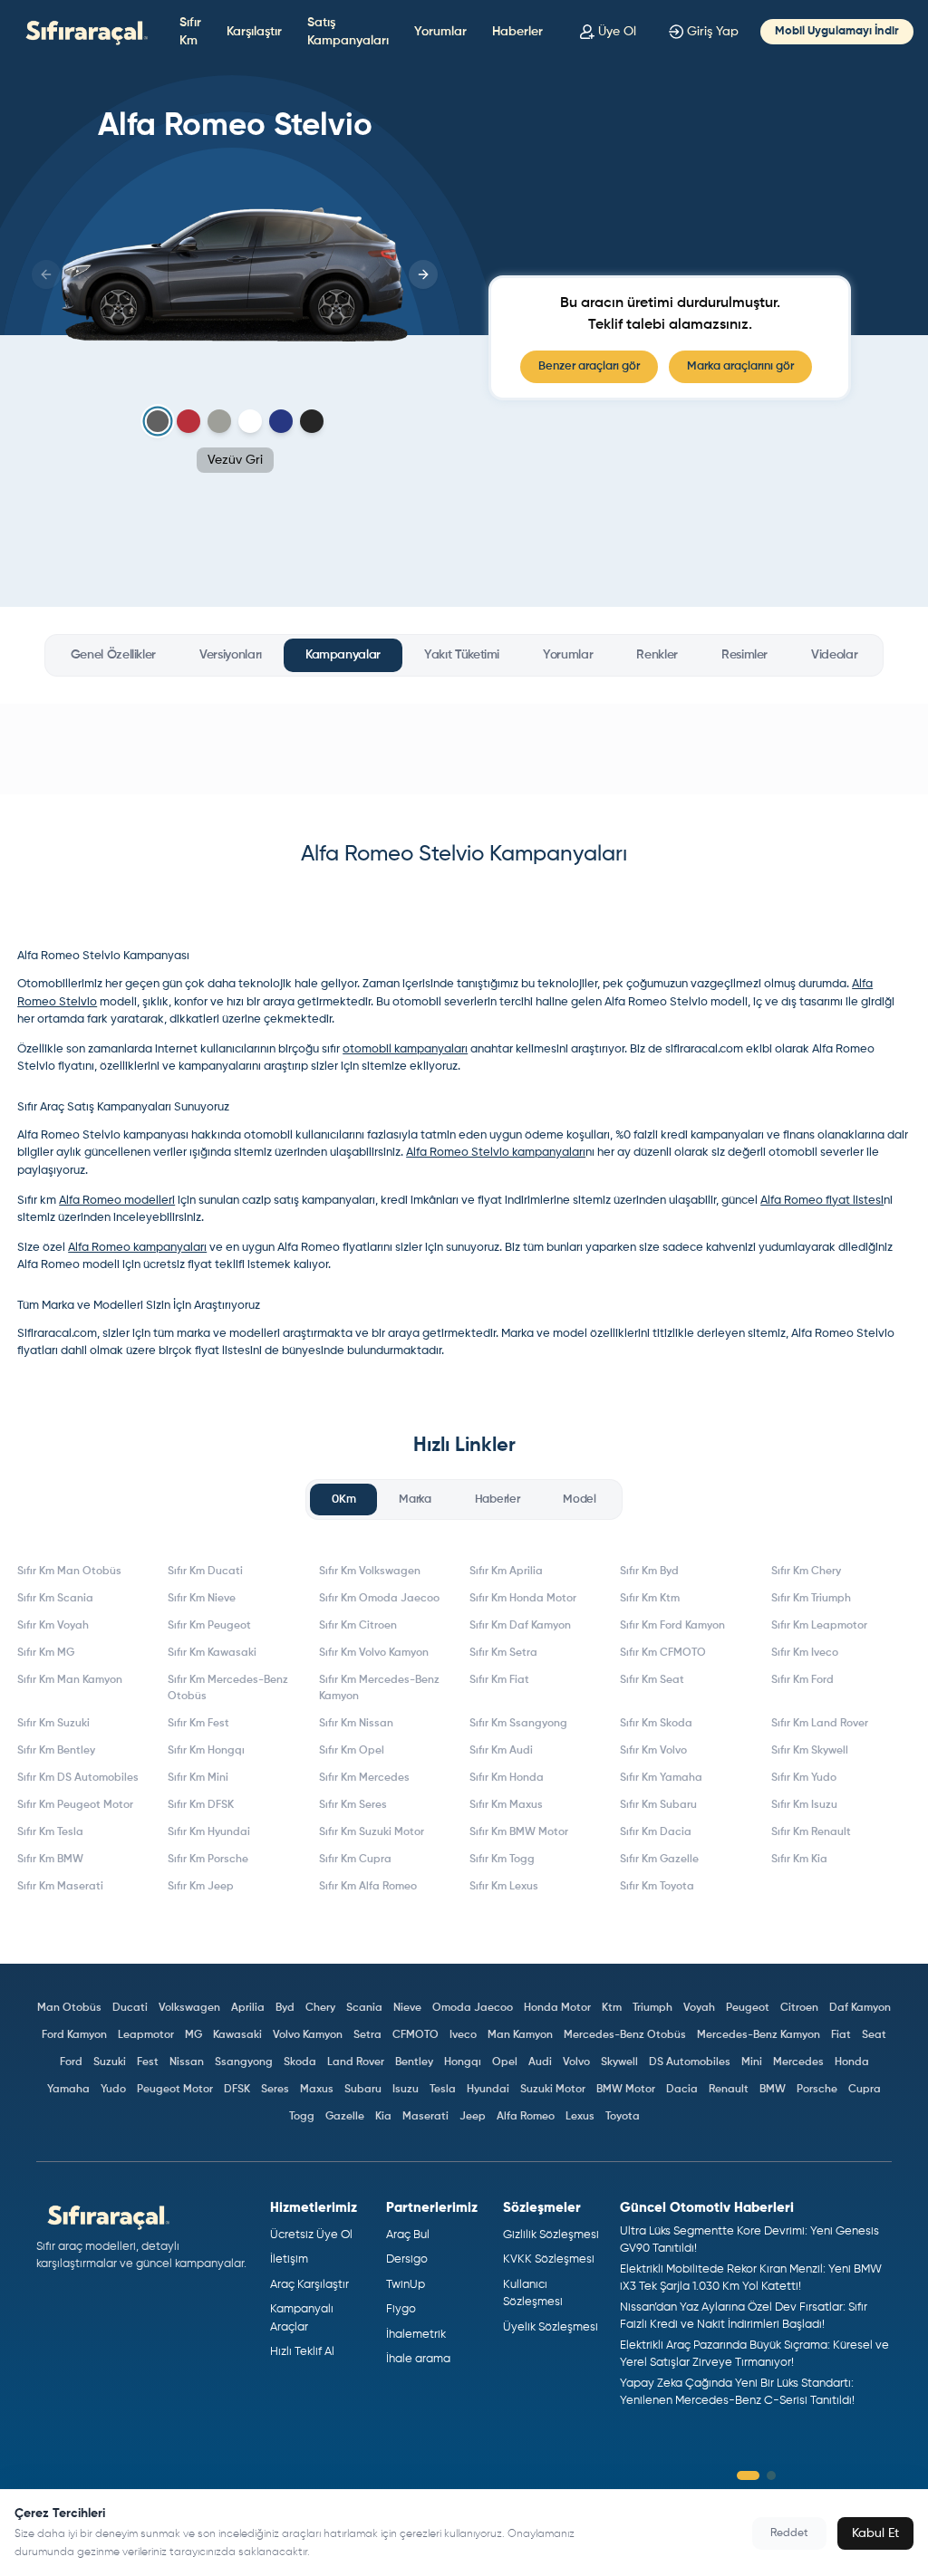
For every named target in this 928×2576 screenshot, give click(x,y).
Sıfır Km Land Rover (820, 1724)
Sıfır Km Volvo (653, 1751)
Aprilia (248, 2008)
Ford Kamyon (74, 2035)
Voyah (699, 2008)
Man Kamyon (520, 2035)
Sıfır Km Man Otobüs (69, 1572)
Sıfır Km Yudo (804, 1778)
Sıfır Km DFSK (201, 1805)
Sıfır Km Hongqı (206, 1751)
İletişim (289, 2259)
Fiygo (401, 2309)
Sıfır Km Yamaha (661, 1778)
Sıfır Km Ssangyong (518, 1724)
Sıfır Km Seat (652, 1680)
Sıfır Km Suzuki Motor (372, 1832)
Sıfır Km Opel (352, 1751)
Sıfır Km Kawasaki (212, 1653)
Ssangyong (244, 2062)
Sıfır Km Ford (802, 1680)
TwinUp (406, 2285)
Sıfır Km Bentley (56, 1751)
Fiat (841, 2035)
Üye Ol (617, 32)
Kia (383, 2117)
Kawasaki (237, 2035)
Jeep (473, 2117)
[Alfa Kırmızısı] (188, 421)
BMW (773, 2090)
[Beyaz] (250, 421)
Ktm (612, 2008)
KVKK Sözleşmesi (549, 2259)
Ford (71, 2062)
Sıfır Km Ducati (205, 1572)
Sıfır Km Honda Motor (523, 1599)
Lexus (580, 2117)
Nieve (407, 2008)
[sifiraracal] (82, 31)
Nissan (187, 2062)
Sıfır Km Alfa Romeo (368, 1887)
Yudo (113, 2090)
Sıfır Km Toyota (657, 1887)
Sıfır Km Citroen (358, 1626)
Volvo (576, 2062)
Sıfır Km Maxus (506, 1805)
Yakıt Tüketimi (462, 655)
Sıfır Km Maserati (60, 1887)
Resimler (744, 655)
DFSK (237, 2090)
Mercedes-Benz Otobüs (625, 2035)
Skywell (619, 2062)
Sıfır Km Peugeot (209, 1626)
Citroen (799, 2008)
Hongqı (463, 2062)
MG (193, 2035)
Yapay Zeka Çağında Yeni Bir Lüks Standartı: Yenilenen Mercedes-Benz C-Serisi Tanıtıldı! (737, 2393)
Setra (367, 2035)
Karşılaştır (254, 32)
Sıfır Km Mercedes (364, 1778)
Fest (148, 2062)
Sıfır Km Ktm (650, 1599)
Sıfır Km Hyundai (209, 1832)
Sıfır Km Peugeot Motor (75, 1805)
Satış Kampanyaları (348, 32)
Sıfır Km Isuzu (804, 1805)
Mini (752, 2062)
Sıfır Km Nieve (202, 1599)
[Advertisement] (464, 749)
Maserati (425, 2117)
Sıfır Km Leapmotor (819, 1626)
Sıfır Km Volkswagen (370, 1572)
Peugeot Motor (175, 2090)
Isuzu (406, 2090)
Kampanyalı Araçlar (302, 2318)
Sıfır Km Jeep (201, 1887)
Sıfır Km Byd (649, 1572)
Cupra (865, 2090)
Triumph (652, 2008)
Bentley (414, 2062)
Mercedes (798, 2062)
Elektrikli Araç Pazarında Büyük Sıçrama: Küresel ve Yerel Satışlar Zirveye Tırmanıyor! (754, 2355)
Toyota (623, 2117)
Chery (320, 2008)
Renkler (657, 655)
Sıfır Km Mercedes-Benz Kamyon (379, 1688)
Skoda (300, 2062)
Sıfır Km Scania (55, 1599)
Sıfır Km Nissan (356, 1724)
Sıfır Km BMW (50, 1860)
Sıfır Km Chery (806, 1572)
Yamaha (68, 2090)
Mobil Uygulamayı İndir (837, 31)
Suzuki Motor (553, 2090)
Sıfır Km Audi (501, 1751)
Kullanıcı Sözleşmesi (533, 2294)
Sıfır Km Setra (503, 1653)
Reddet (789, 2533)
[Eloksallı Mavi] (281, 421)
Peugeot (748, 2008)
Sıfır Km (190, 32)
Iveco (463, 2035)
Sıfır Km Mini (198, 1778)
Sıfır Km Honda (507, 1778)
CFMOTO (416, 2035)
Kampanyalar (343, 655)
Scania (364, 2008)
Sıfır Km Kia (799, 1860)
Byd (285, 2008)
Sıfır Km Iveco (805, 1653)
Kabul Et (875, 2533)
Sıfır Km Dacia (656, 1832)
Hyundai (488, 2090)
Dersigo (407, 2259)
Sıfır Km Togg (502, 1860)
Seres (275, 2090)
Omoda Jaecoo (473, 2008)
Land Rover (356, 2062)
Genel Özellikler (113, 655)
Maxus (317, 2090)
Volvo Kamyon (308, 2035)
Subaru (363, 2090)
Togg (302, 2117)
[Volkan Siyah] (312, 421)
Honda (852, 2062)
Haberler (517, 32)
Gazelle (345, 2117)
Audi (540, 2062)
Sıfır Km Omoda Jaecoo (379, 1599)
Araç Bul (408, 2235)
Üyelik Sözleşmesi (551, 2327)
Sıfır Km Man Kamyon (70, 1680)
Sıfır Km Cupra (355, 1860)
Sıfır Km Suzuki (53, 1724)
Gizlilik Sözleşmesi (551, 2235)
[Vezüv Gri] (158, 422)
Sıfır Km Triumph (811, 1599)
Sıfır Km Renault (811, 1832)
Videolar (834, 655)
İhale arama (418, 2359)
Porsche (817, 2090)
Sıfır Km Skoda (656, 1724)
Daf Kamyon (860, 2008)
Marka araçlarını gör (740, 366)
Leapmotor (146, 2035)
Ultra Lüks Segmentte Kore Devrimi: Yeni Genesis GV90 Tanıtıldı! (749, 2240)
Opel (505, 2062)
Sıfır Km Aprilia (506, 1572)
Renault (729, 2090)
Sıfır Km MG (46, 1653)
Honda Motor (557, 2008)
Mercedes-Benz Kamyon (759, 2035)
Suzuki (110, 2062)
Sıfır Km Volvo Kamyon (374, 1653)
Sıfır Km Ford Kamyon (672, 1626)
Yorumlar (440, 32)
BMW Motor (626, 2090)
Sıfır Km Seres (353, 1805)
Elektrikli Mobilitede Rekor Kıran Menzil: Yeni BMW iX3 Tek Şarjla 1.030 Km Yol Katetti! (751, 2278)
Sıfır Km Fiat (499, 1680)
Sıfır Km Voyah (53, 1626)
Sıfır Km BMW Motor (519, 1832)
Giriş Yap (713, 32)
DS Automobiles (690, 2062)
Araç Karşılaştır (309, 2285)
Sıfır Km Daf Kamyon (520, 1626)
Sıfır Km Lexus (504, 1887)
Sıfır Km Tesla (50, 1832)
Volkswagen (189, 2008)
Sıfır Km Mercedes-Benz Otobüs (228, 1688)
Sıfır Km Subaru (658, 1805)
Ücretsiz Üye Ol (311, 2235)
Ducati (130, 2008)
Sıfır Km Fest (198, 1724)
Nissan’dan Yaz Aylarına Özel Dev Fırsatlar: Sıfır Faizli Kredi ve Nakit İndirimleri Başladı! (744, 2316)
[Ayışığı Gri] (219, 421)
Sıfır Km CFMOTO (663, 1653)
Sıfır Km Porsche (208, 1860)
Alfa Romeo (526, 2117)
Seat (874, 2035)
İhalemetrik (416, 2335)
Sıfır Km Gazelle (659, 1860)
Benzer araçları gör (589, 366)
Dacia (682, 2090)
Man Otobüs (69, 2008)
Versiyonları (231, 655)
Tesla (443, 2090)
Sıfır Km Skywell (810, 1751)
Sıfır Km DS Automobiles (78, 1778)
